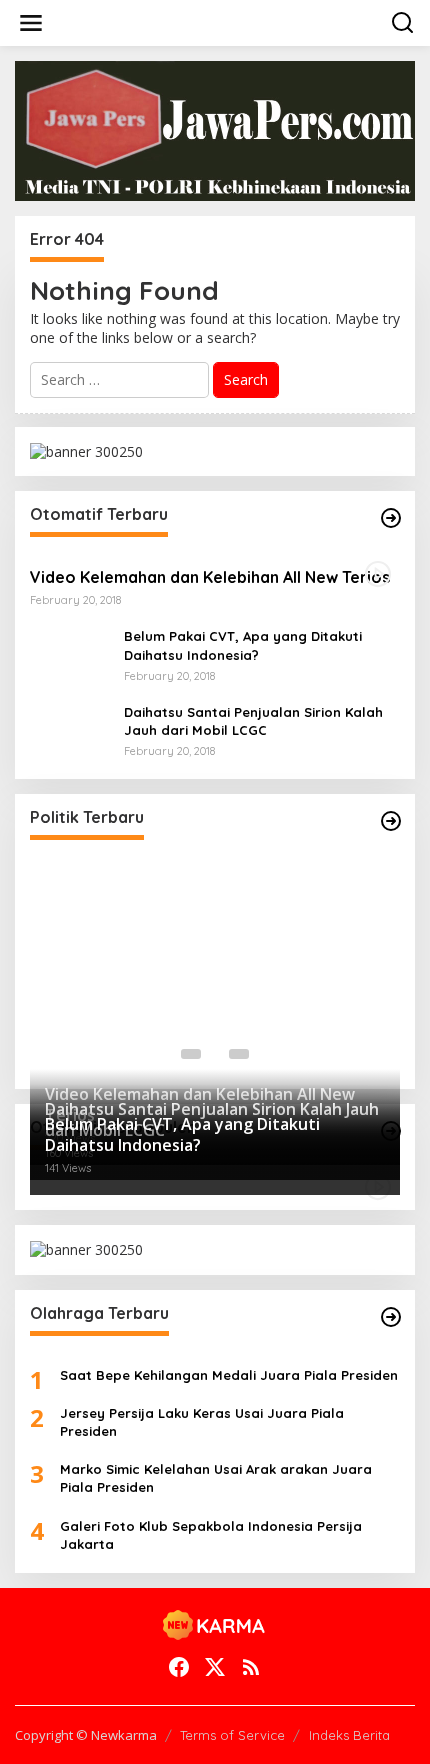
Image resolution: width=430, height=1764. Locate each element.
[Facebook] (179, 1667)
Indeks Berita (349, 1735)
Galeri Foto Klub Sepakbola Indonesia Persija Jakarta (211, 1535)
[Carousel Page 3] (239, 1054)
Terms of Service (232, 1735)
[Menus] (31, 23)
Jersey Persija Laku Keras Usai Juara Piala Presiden (202, 1422)
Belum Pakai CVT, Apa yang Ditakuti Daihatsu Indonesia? (243, 645)
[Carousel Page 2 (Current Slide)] (215, 1054)
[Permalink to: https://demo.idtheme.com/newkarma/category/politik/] (391, 821)
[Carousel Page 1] (191, 1054)
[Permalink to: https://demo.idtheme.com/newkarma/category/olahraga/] (391, 1317)
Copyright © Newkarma (86, 1735)
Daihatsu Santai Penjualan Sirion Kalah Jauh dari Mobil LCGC (253, 721)
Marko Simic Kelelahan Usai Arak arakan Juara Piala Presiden (216, 1478)
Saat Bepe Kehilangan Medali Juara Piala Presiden (229, 1375)
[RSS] (251, 1667)
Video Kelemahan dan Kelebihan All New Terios (210, 577)
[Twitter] (215, 1667)
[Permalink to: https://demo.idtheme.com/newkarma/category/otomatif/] (391, 518)
